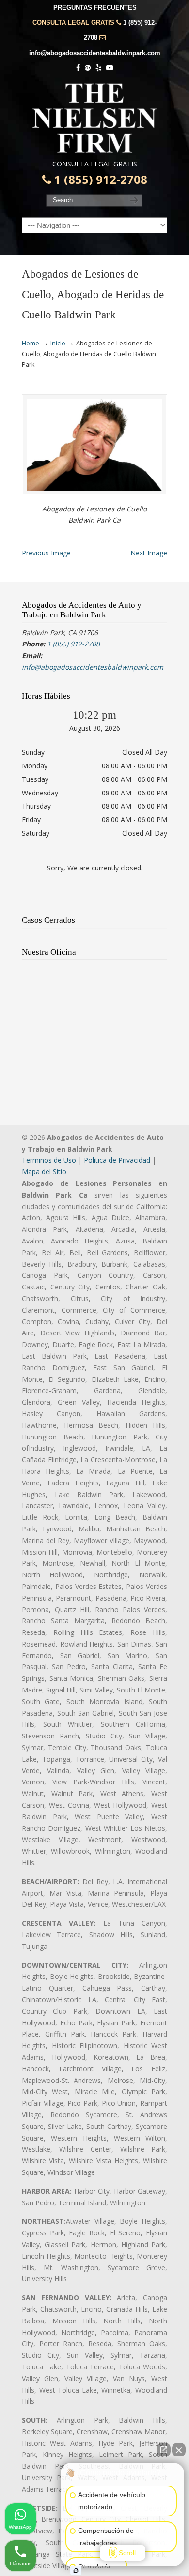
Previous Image (46, 553)
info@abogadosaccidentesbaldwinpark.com (95, 53)
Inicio (58, 343)
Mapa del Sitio (44, 1172)
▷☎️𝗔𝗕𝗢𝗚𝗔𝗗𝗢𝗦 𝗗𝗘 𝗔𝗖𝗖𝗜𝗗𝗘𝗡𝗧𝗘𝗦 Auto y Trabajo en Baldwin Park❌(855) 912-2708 (94, 118)
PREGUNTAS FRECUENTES (95, 7)
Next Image (149, 553)
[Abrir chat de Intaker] (76, 2571)
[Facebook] (79, 68)
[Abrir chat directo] (164, 2450)
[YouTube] (110, 68)
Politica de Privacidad (117, 1160)
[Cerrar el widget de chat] (179, 2450)
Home (31, 343)
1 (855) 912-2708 (99, 180)
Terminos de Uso (49, 1160)
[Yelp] (98, 68)
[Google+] (88, 68)
